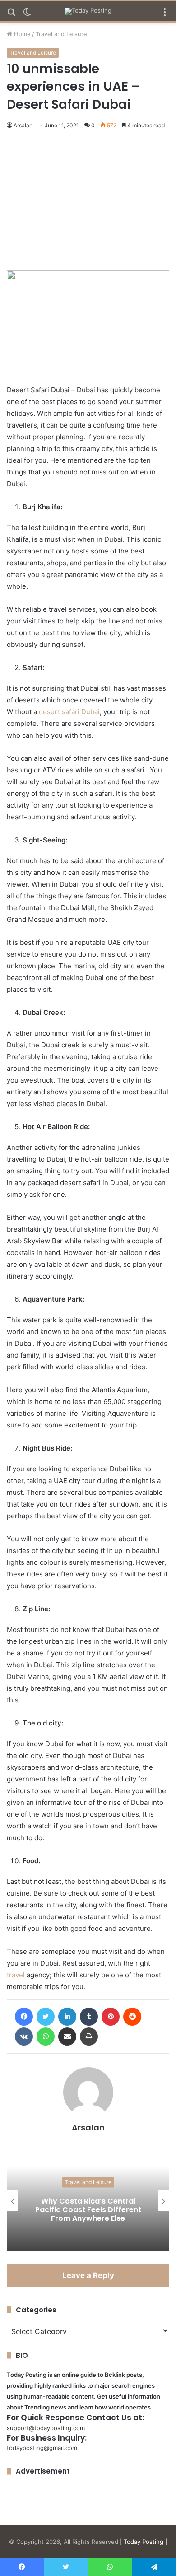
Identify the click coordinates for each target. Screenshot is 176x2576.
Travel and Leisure (61, 34)
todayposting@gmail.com (42, 2448)
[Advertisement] (88, 202)
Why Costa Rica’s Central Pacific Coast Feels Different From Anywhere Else (88, 2209)
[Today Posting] (88, 11)
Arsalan (23, 125)
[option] (88, 2201)
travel (16, 1975)
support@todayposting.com (46, 2428)
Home (21, 34)
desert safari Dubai (69, 712)
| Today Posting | (144, 2542)
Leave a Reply (88, 2275)
